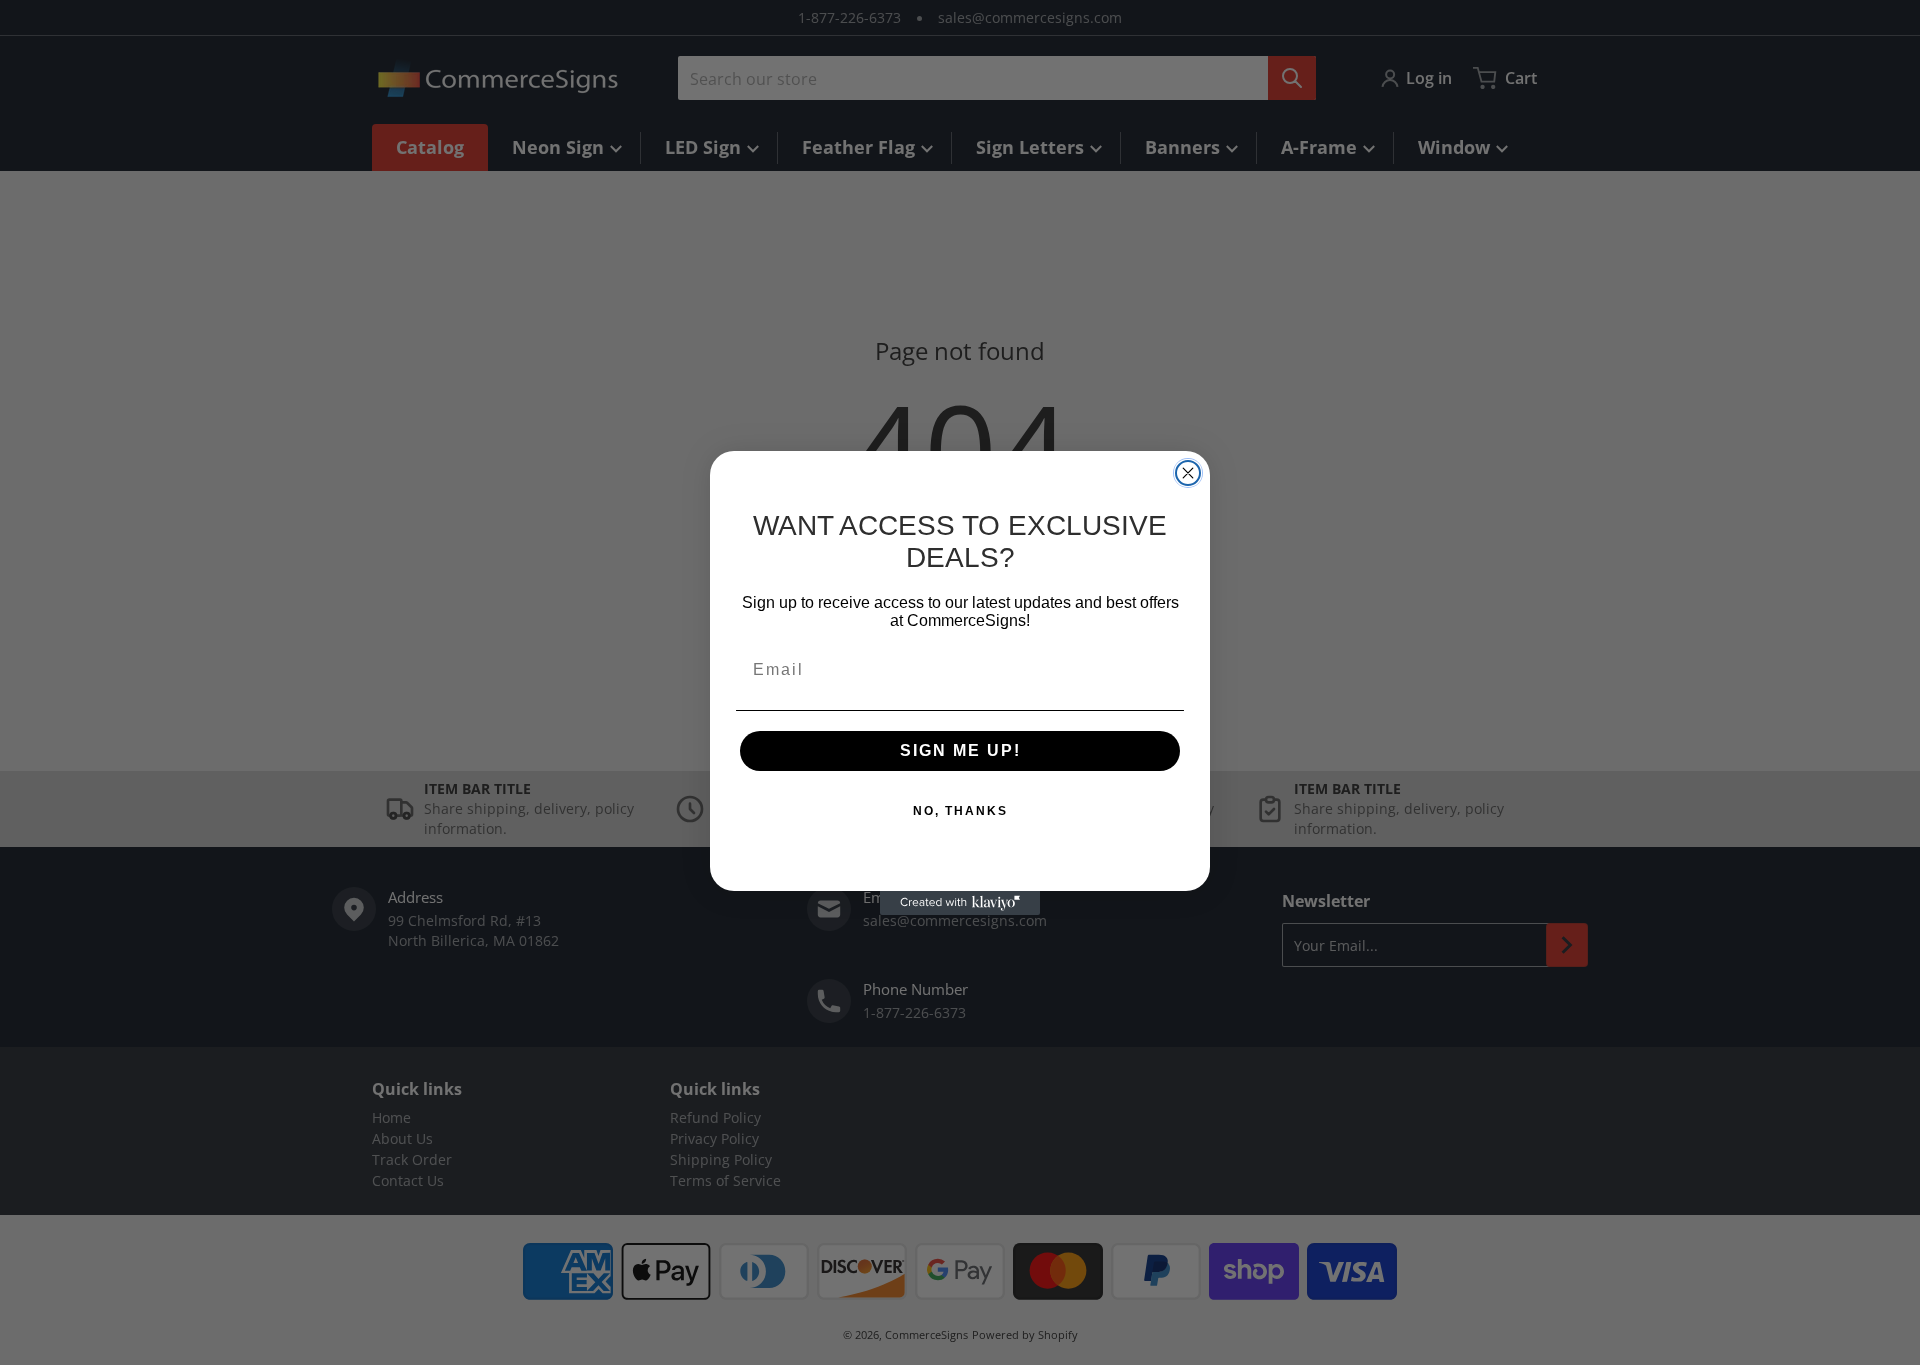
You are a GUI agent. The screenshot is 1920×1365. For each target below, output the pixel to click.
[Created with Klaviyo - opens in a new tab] (960, 903)
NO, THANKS (960, 811)
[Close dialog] (1188, 473)
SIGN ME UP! (960, 750)
